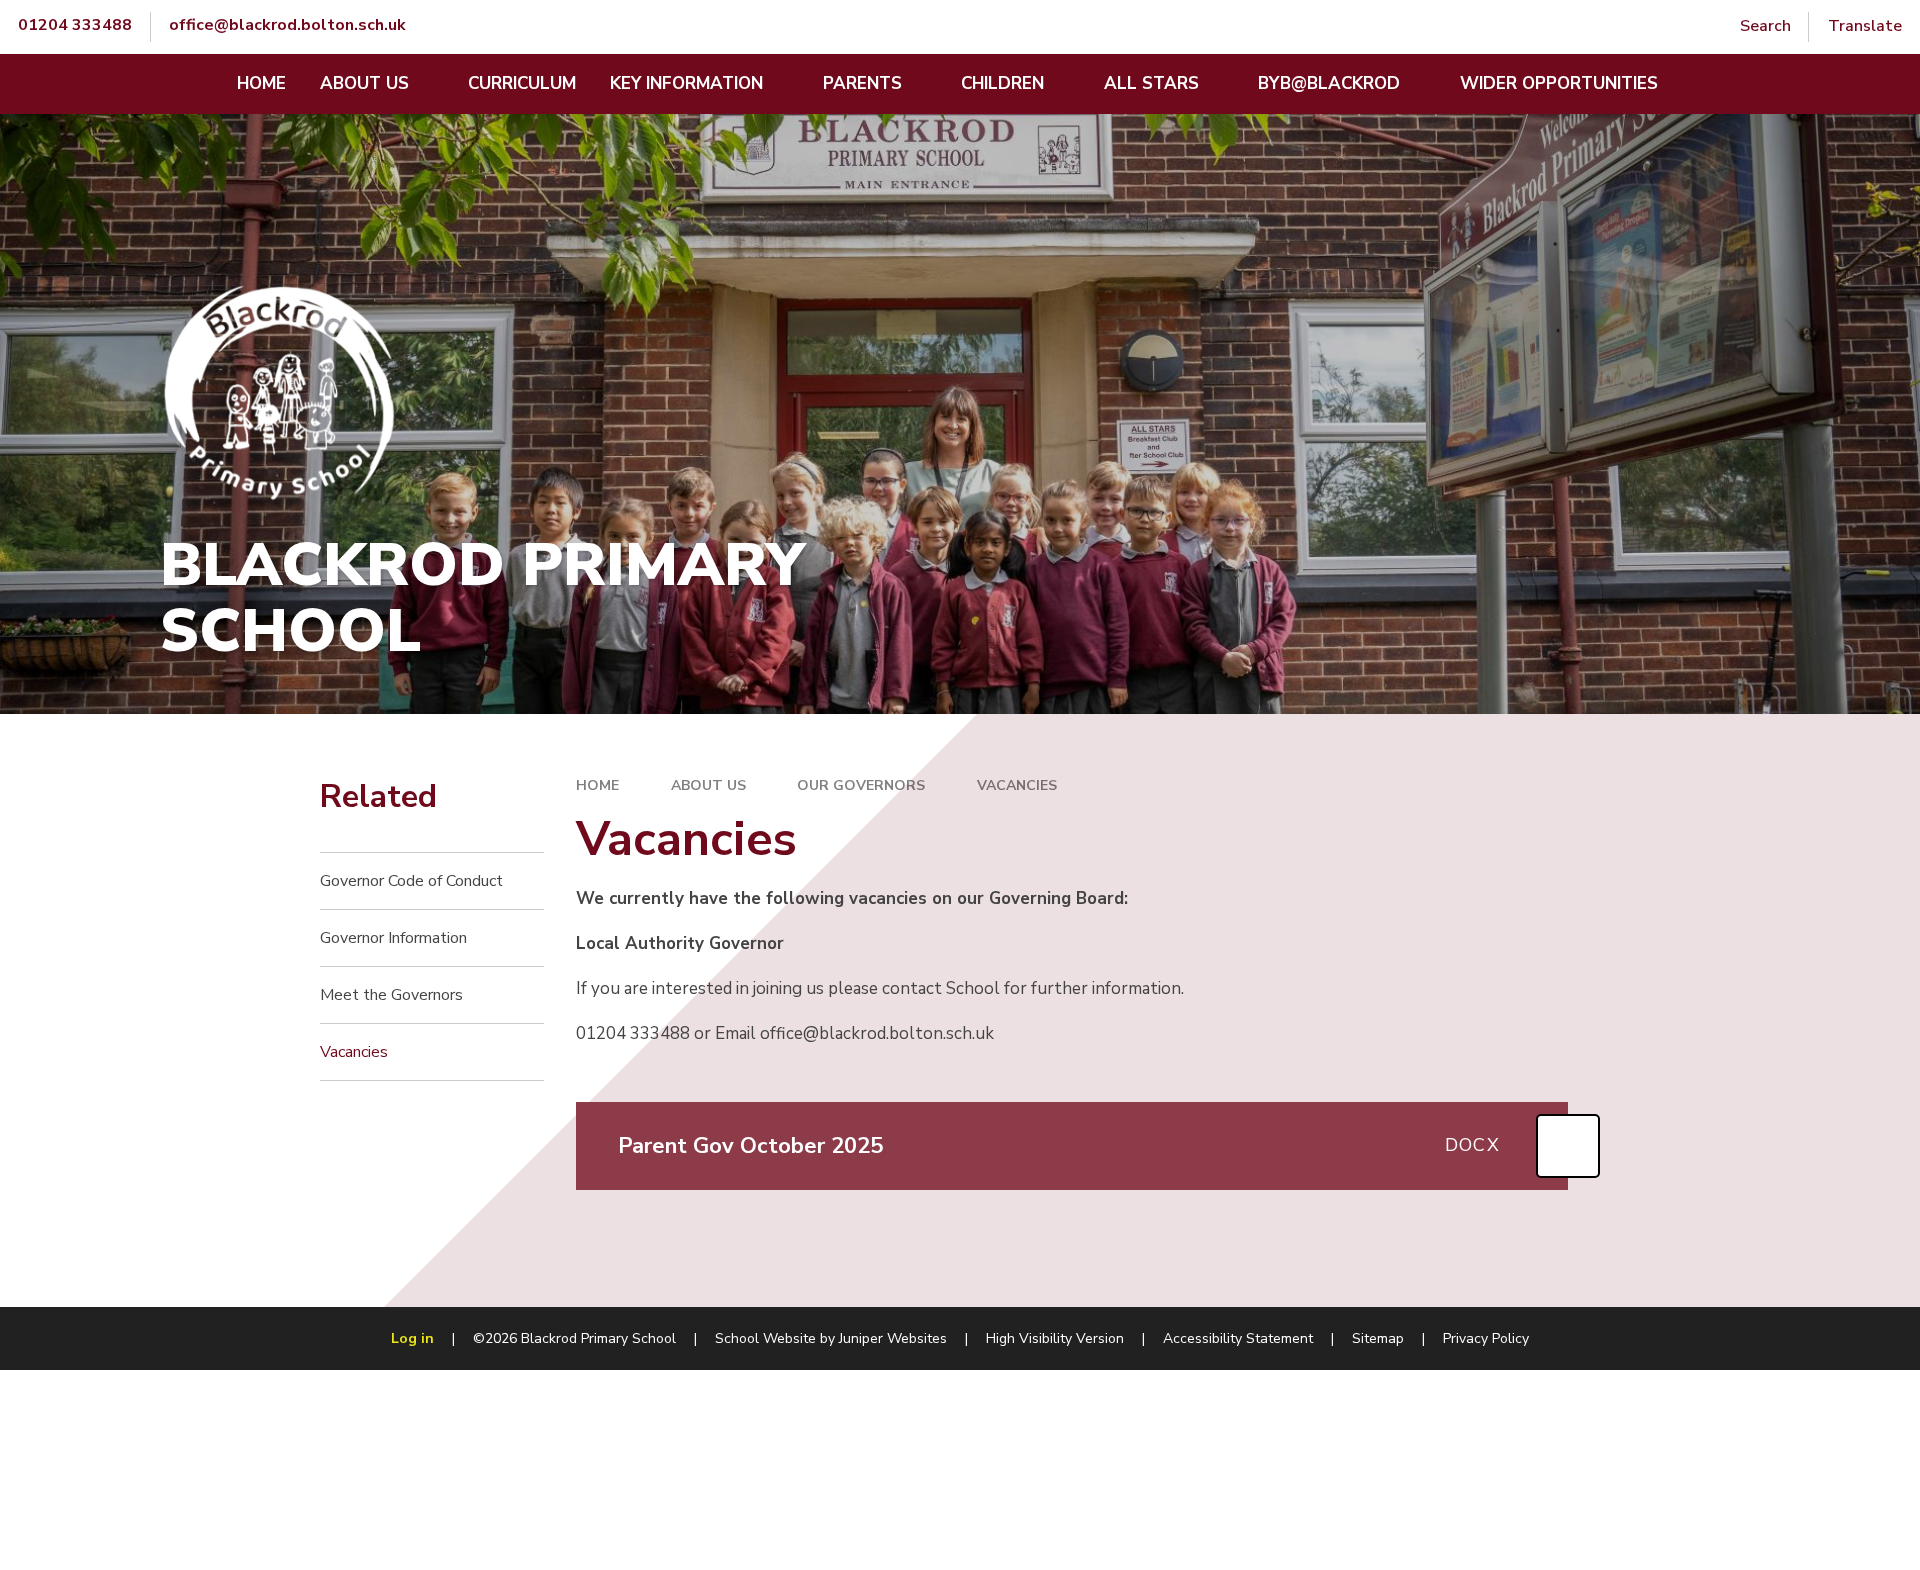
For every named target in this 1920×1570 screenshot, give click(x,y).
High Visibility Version (1055, 1338)
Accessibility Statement (1238, 1338)
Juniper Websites (893, 1338)
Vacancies (1017, 785)
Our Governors (861, 785)
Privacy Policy (1486, 1338)
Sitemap (1378, 1338)
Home (597, 785)
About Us (708, 785)
